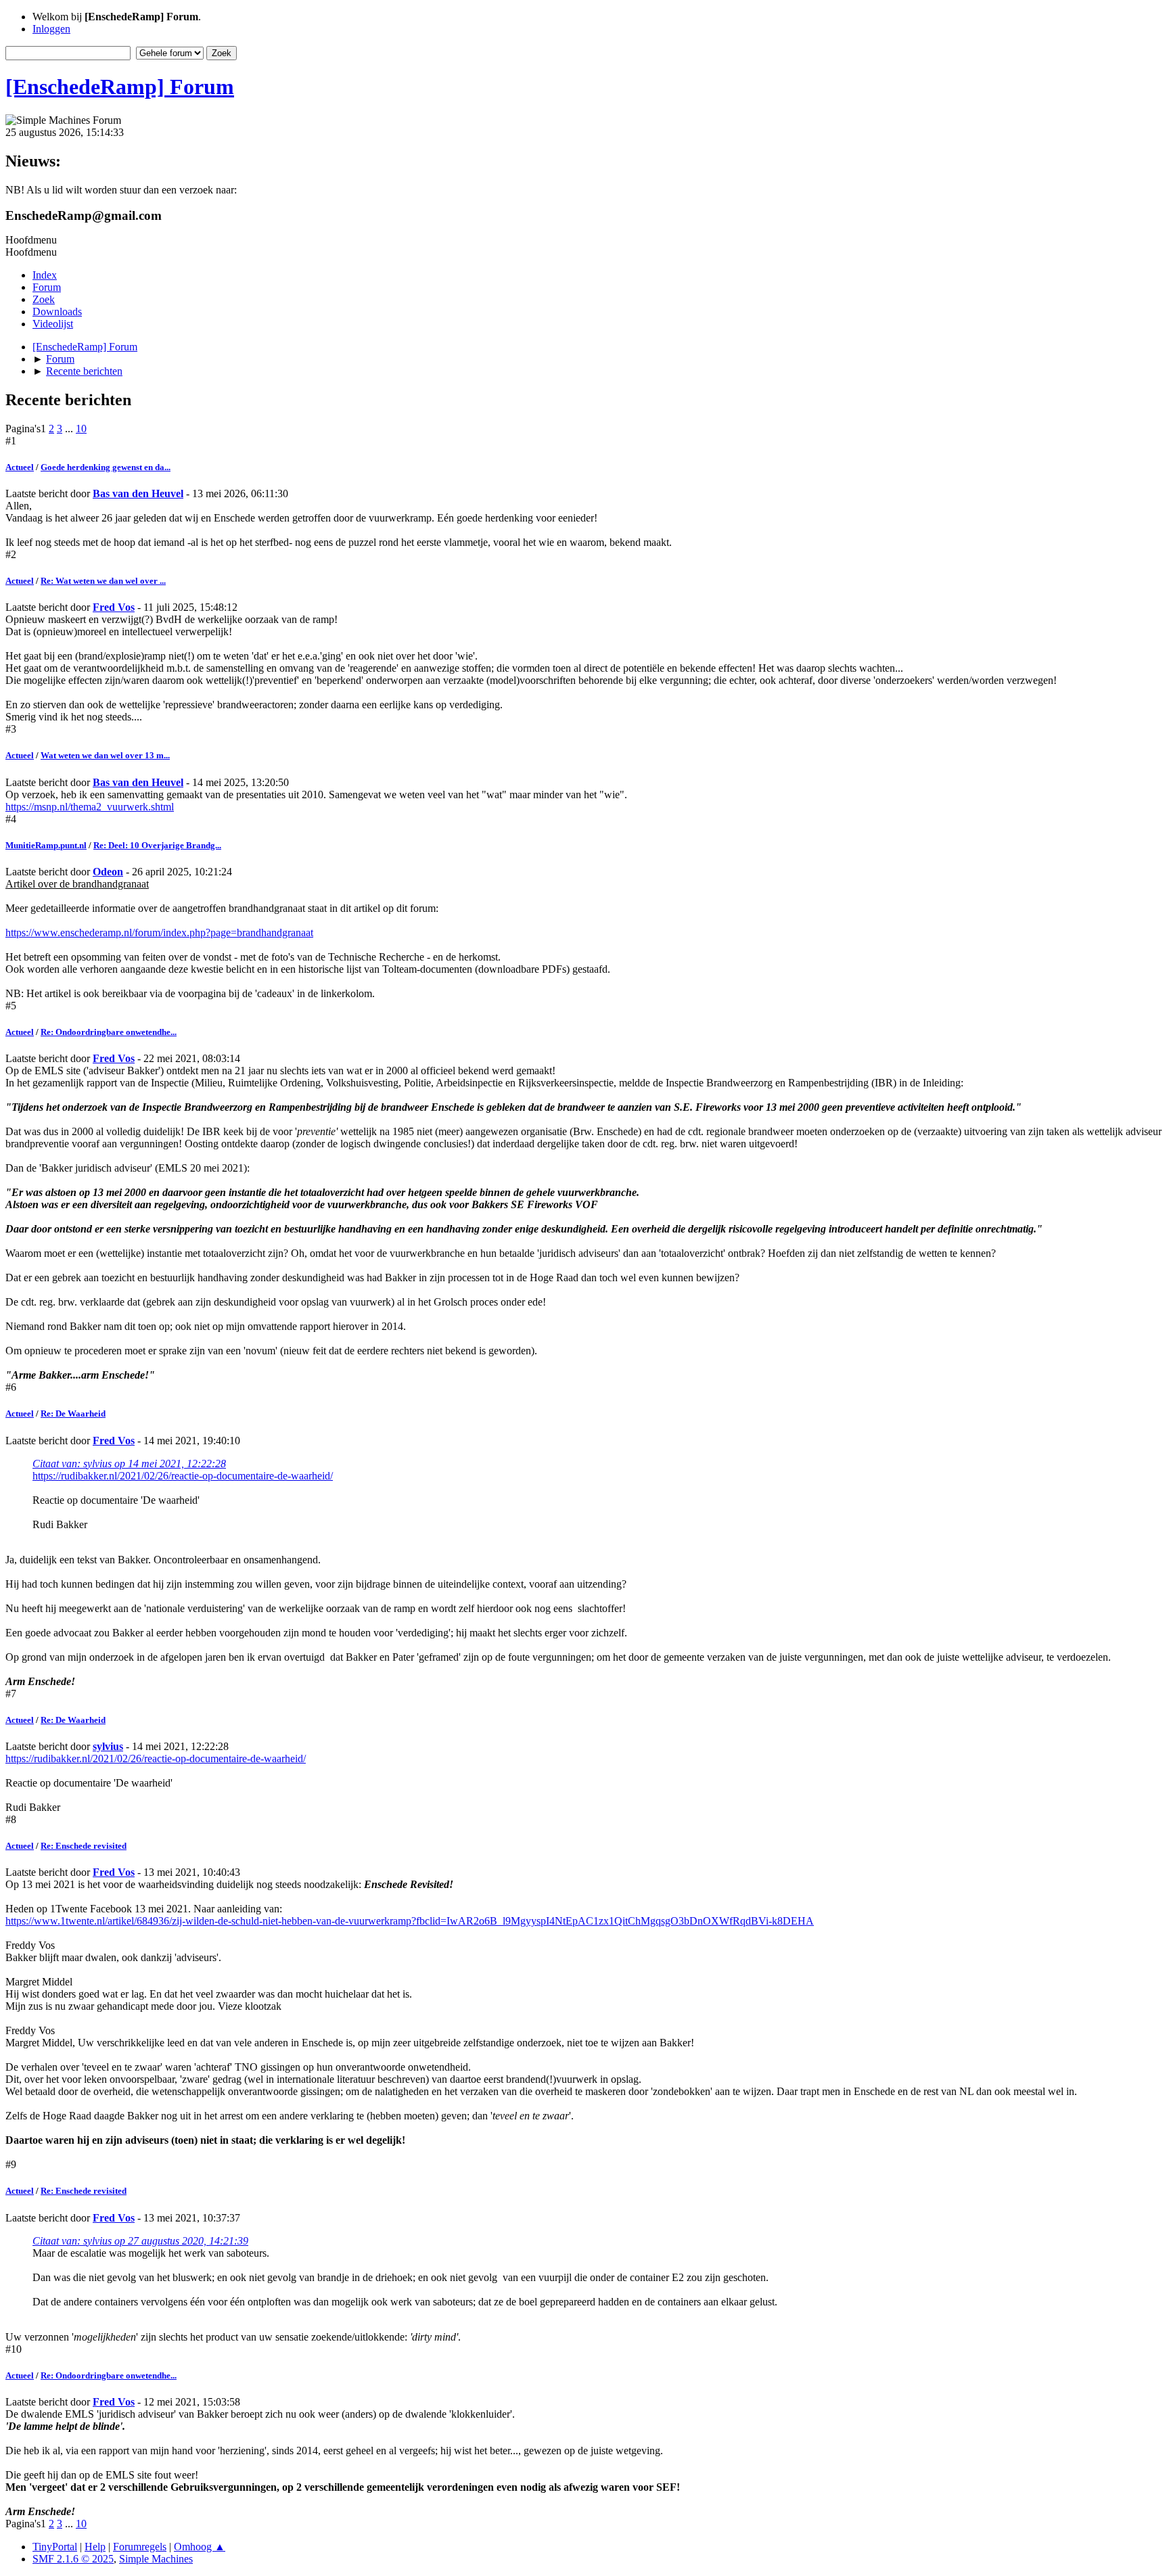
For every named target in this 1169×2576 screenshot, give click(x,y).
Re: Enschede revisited (84, 1846)
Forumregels (140, 2547)
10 (81, 429)
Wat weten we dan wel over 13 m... (105, 755)
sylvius (108, 1746)
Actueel (20, 467)
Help (95, 2547)
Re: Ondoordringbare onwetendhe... (109, 1032)
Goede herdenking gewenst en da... (106, 467)
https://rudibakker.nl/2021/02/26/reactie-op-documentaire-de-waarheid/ (183, 1476)
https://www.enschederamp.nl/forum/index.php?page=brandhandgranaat (159, 933)
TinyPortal (55, 2547)
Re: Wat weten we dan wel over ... (103, 581)
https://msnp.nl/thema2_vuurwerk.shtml (90, 807)
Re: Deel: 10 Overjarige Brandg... (157, 845)
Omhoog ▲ (200, 2547)
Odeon (108, 872)
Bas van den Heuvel (138, 493)
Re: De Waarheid (73, 1413)
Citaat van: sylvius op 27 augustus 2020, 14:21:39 (140, 2241)
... (70, 429)
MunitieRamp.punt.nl (46, 845)
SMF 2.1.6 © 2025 (73, 2559)
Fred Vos (114, 607)
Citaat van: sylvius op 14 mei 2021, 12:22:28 (129, 1464)
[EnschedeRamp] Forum (120, 87)
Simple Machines (156, 2559)
